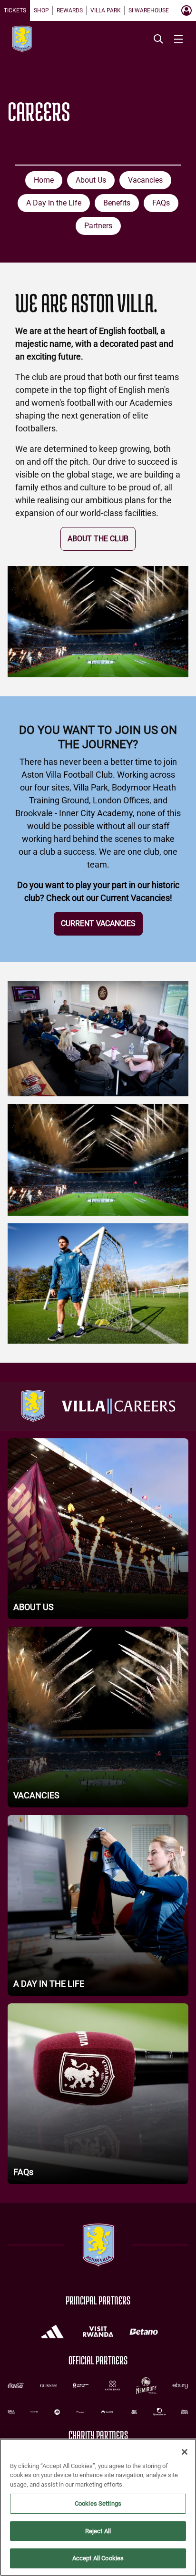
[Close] (185, 2452)
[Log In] (186, 10)
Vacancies (145, 180)
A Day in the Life (54, 203)
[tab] (15, 10)
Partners (98, 226)
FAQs (161, 203)
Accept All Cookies (98, 2558)
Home (44, 180)
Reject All (98, 2531)
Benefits (117, 203)
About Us (91, 180)
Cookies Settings (98, 2503)
